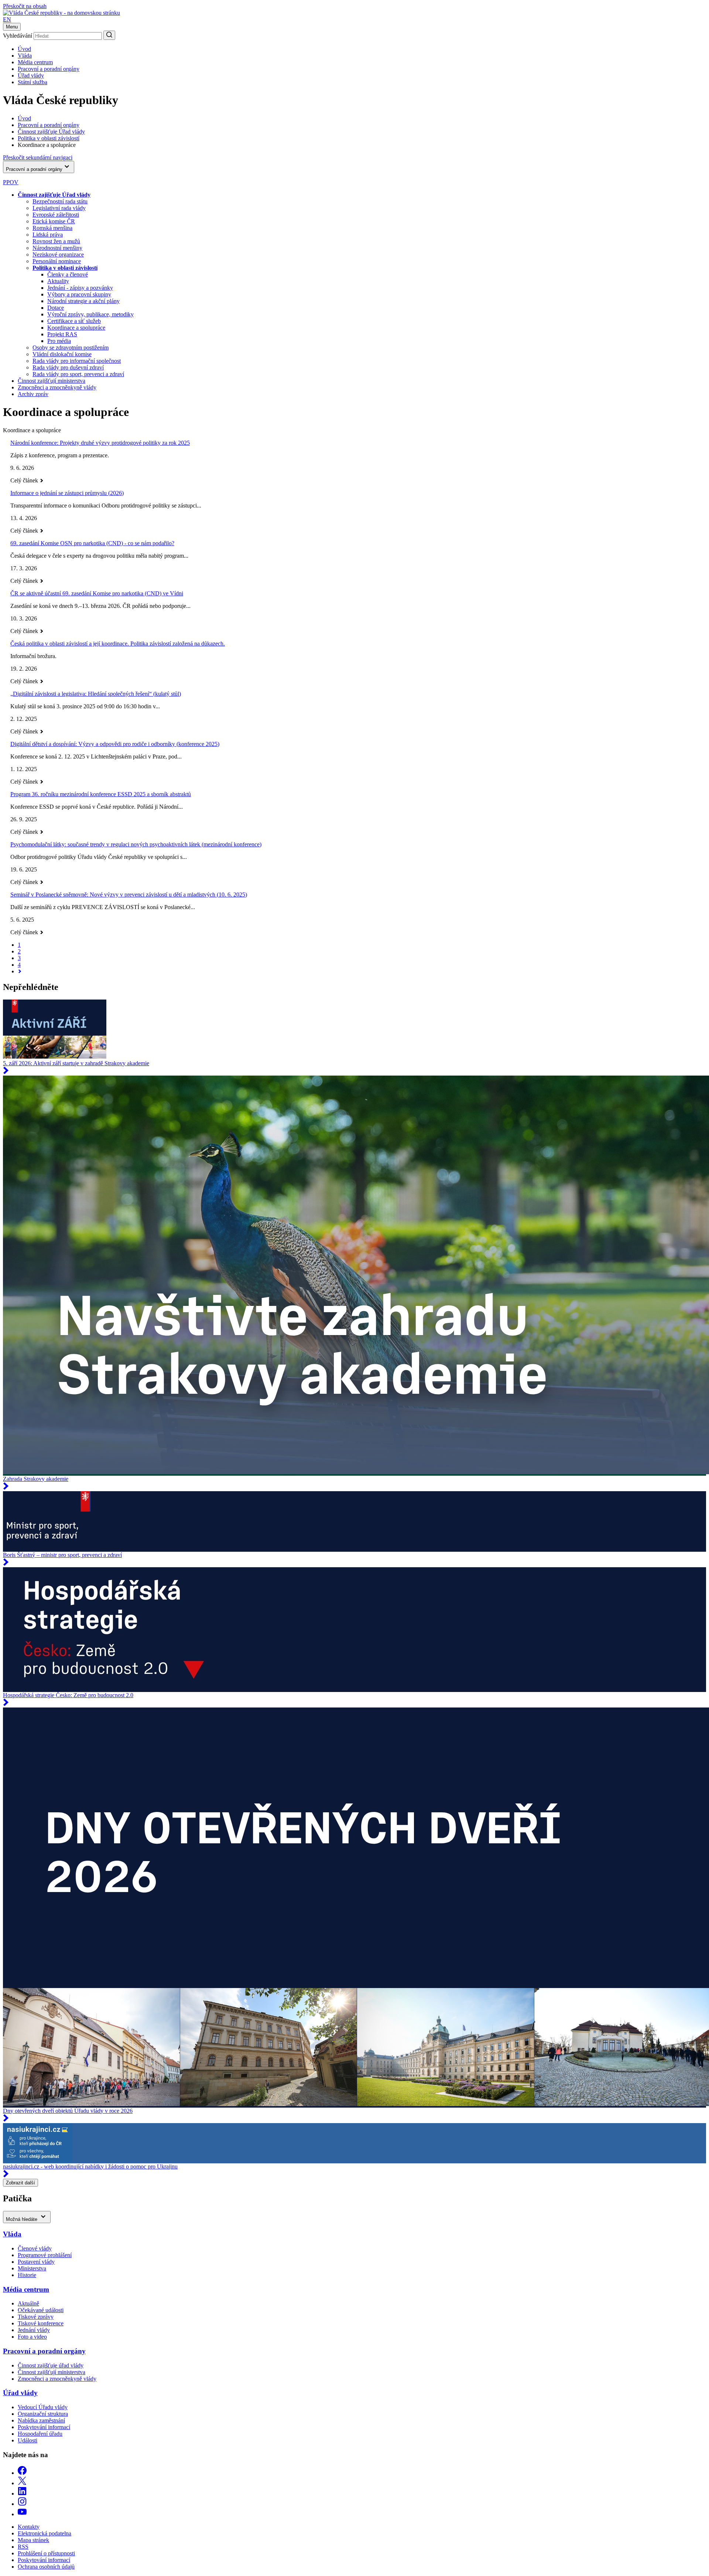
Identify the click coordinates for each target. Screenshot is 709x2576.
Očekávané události (41, 2310)
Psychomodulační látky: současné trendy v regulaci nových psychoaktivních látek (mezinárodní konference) (136, 844)
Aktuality (58, 281)
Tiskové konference (41, 2323)
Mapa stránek (33, 2540)
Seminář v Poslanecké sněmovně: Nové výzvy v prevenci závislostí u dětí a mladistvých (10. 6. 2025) (129, 895)
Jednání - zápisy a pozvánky (80, 288)
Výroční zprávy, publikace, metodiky (90, 314)
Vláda (25, 56)
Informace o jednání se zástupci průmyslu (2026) (67, 493)
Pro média (59, 341)
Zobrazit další (20, 2183)
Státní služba (32, 82)
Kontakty (29, 2527)
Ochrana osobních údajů (46, 2567)
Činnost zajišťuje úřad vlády (51, 2365)
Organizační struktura (43, 2414)
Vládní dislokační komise (62, 354)
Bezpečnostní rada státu (60, 201)
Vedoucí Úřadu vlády (43, 2407)
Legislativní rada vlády (59, 208)
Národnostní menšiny (57, 248)
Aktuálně (28, 2303)
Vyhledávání (18, 36)
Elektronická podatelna (44, 2533)
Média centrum (35, 62)
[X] (22, 2483)
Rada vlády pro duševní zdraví (68, 367)
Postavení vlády (36, 2262)
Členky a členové (68, 274)
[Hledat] (109, 35)
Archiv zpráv (33, 394)
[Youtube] (22, 2514)
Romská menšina (52, 228)
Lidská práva (48, 235)
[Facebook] (22, 2473)
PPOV (11, 182)
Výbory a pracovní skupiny (79, 294)
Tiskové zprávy (36, 2317)
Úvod (24, 49)
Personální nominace (57, 261)
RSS (23, 2547)
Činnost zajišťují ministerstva (52, 381)
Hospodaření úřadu (40, 2434)
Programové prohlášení (45, 2255)
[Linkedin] (22, 2494)
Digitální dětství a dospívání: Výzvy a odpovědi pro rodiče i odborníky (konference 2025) (115, 744)
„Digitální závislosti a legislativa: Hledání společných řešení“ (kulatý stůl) (96, 694)
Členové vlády (35, 2248)
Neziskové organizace (58, 254)
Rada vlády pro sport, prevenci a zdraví (78, 374)
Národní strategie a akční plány (83, 301)
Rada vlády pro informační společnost (77, 361)
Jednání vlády (34, 2330)
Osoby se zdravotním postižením (71, 348)
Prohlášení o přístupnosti (46, 2553)
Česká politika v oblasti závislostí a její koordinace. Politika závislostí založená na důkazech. (118, 644)
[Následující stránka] (20, 971)
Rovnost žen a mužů (56, 241)
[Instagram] (22, 2504)
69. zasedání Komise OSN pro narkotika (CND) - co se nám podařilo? (92, 543)
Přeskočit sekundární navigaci (38, 157)
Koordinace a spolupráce (76, 328)
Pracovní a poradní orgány (49, 69)
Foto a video (32, 2337)
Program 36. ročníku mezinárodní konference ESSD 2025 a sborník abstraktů (101, 794)
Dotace (56, 308)
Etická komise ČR (54, 221)
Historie (27, 2275)
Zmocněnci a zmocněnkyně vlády (57, 387)
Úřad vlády (31, 75)
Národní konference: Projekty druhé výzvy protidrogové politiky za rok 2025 (100, 443)
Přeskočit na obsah (25, 6)
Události (28, 2440)
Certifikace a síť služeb (74, 321)
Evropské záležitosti (56, 215)
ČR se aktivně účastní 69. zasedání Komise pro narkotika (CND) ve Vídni (97, 593)
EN (7, 19)
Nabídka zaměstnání (41, 2420)
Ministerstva (32, 2268)
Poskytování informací (44, 2427)
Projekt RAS (62, 334)
